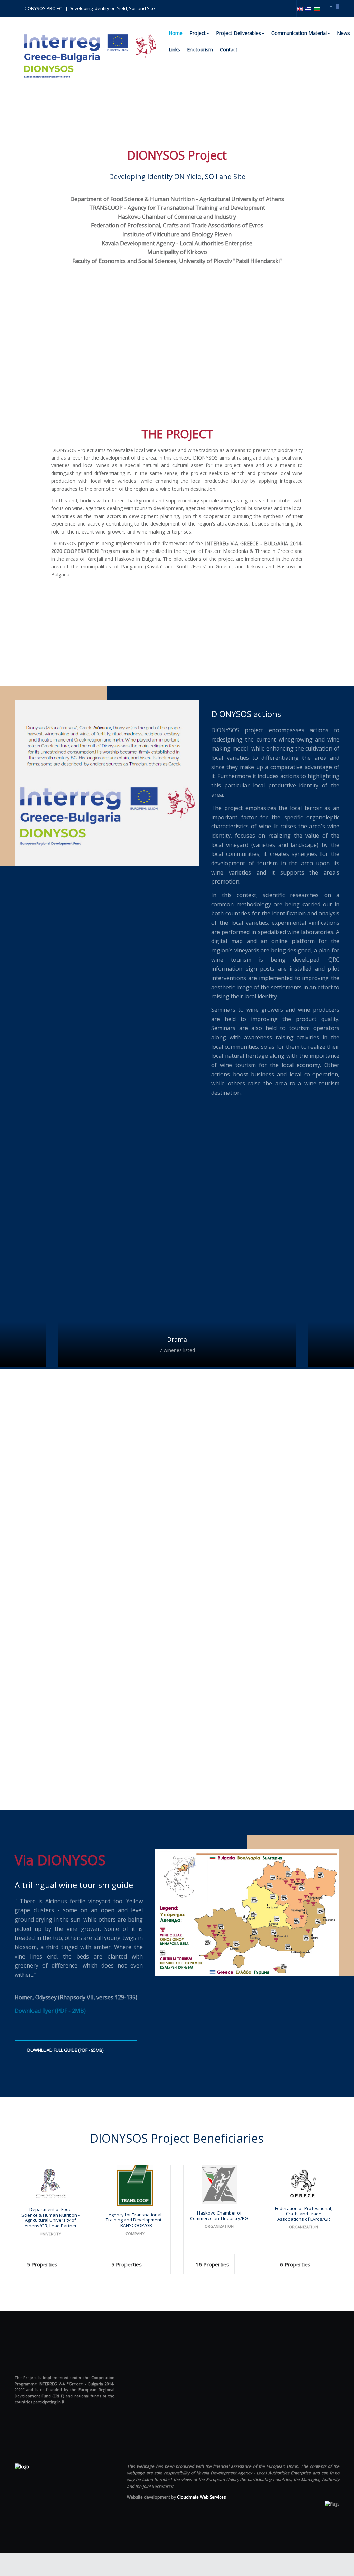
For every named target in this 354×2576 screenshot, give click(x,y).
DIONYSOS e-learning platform (98, 1746)
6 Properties (295, 2264)
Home (176, 33)
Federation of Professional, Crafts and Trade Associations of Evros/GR (304, 2214)
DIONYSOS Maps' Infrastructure (102, 1530)
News (343, 33)
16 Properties (212, 2264)
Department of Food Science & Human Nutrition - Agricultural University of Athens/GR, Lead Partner (50, 2218)
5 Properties (42, 2264)
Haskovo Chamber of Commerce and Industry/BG (219, 2216)
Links (174, 50)
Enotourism (200, 50)
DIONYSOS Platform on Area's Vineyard (125, 1638)
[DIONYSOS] (90, 55)
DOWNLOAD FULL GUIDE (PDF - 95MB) (65, 2050)
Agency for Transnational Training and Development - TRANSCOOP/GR (135, 2220)
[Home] (22, 2466)
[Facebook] (337, 6)
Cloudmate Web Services (201, 2497)
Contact (229, 50)
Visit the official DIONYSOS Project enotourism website (104, 1432)
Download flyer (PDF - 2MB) (50, 2011)
